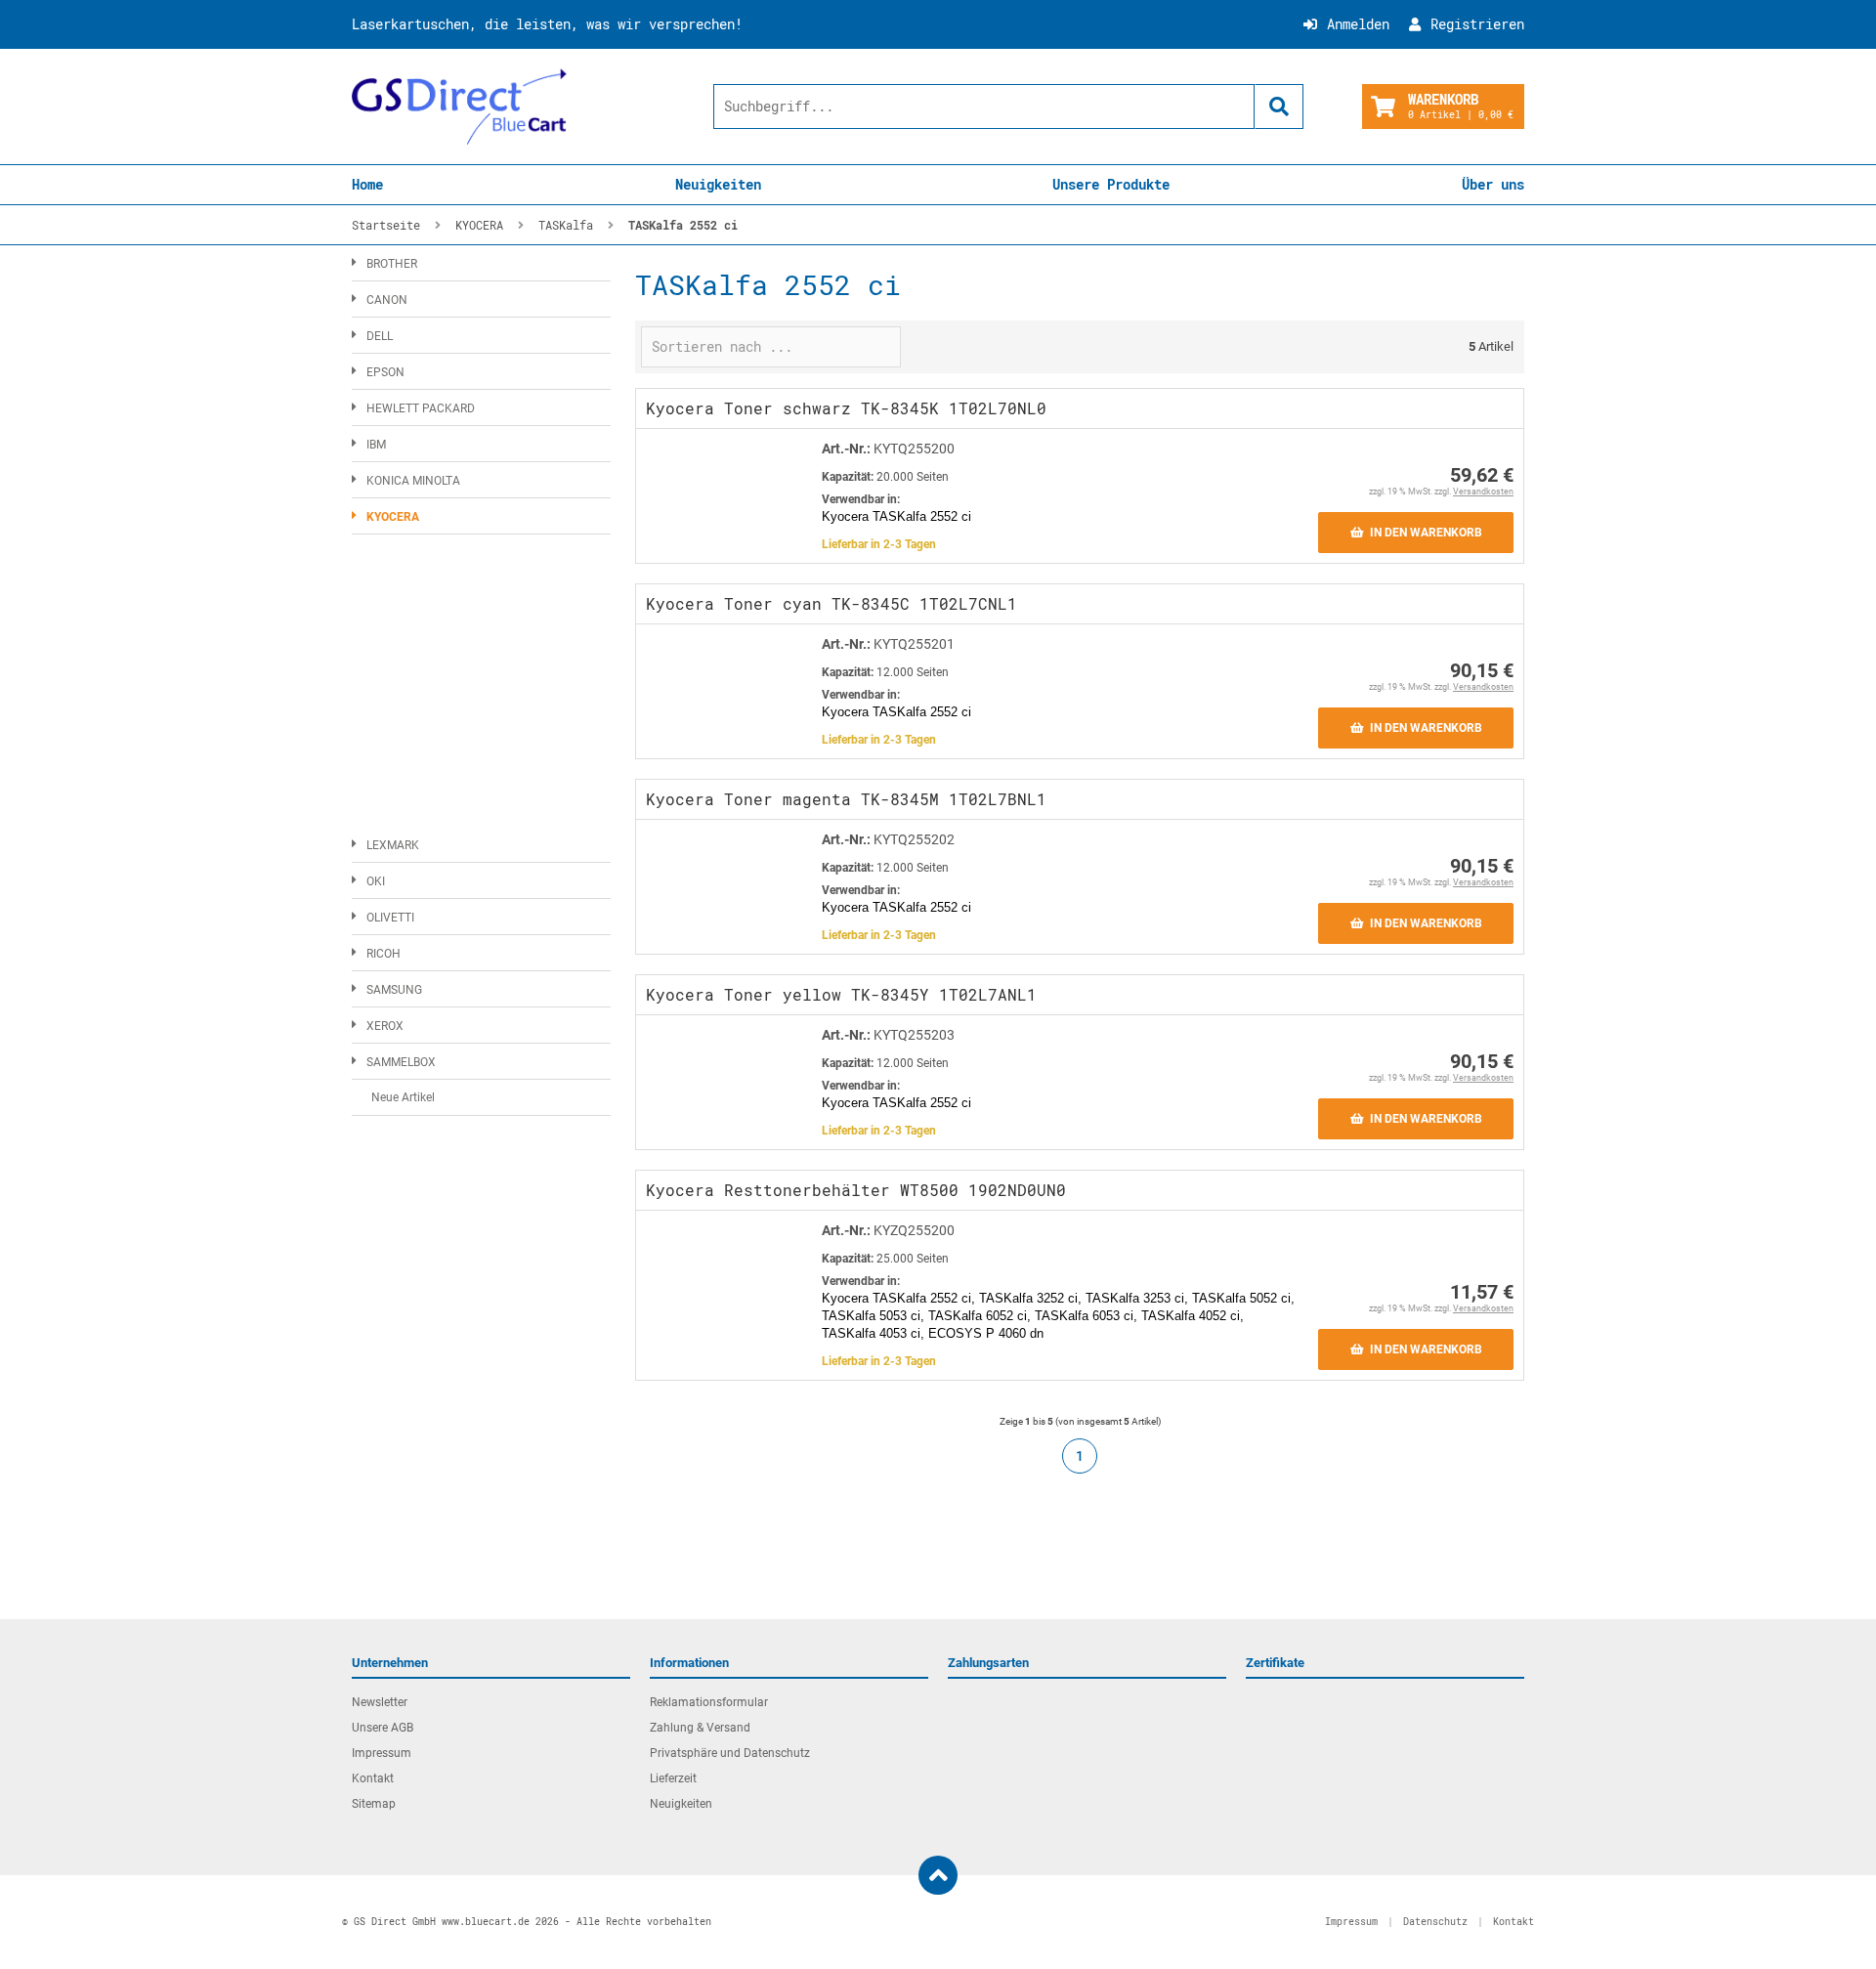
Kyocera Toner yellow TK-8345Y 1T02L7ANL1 (841, 994)
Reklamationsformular (709, 1702)
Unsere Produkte (1111, 184)
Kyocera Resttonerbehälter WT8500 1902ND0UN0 (856, 1190)
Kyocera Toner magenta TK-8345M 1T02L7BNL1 (846, 799)
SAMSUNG (394, 990)
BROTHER (392, 264)
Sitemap (374, 1804)
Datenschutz (1435, 1922)
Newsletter (380, 1702)
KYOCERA (393, 517)
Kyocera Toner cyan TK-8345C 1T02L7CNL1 (831, 603)
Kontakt (373, 1778)
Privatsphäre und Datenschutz (730, 1753)
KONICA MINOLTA (413, 481)
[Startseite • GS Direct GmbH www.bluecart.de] (459, 107)
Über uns (1493, 184)
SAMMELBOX (401, 1062)
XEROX (385, 1026)
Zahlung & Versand (700, 1728)
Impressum (382, 1753)
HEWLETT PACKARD (421, 408)
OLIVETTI (390, 918)
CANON (387, 300)
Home (367, 184)
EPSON (385, 372)
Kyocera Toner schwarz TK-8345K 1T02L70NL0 (846, 408)
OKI (376, 881)
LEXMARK (393, 845)
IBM (376, 445)
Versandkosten (1483, 492)
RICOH (384, 954)
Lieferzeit (673, 1778)
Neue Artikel (403, 1097)
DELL (380, 336)
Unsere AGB (383, 1728)
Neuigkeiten (718, 184)
